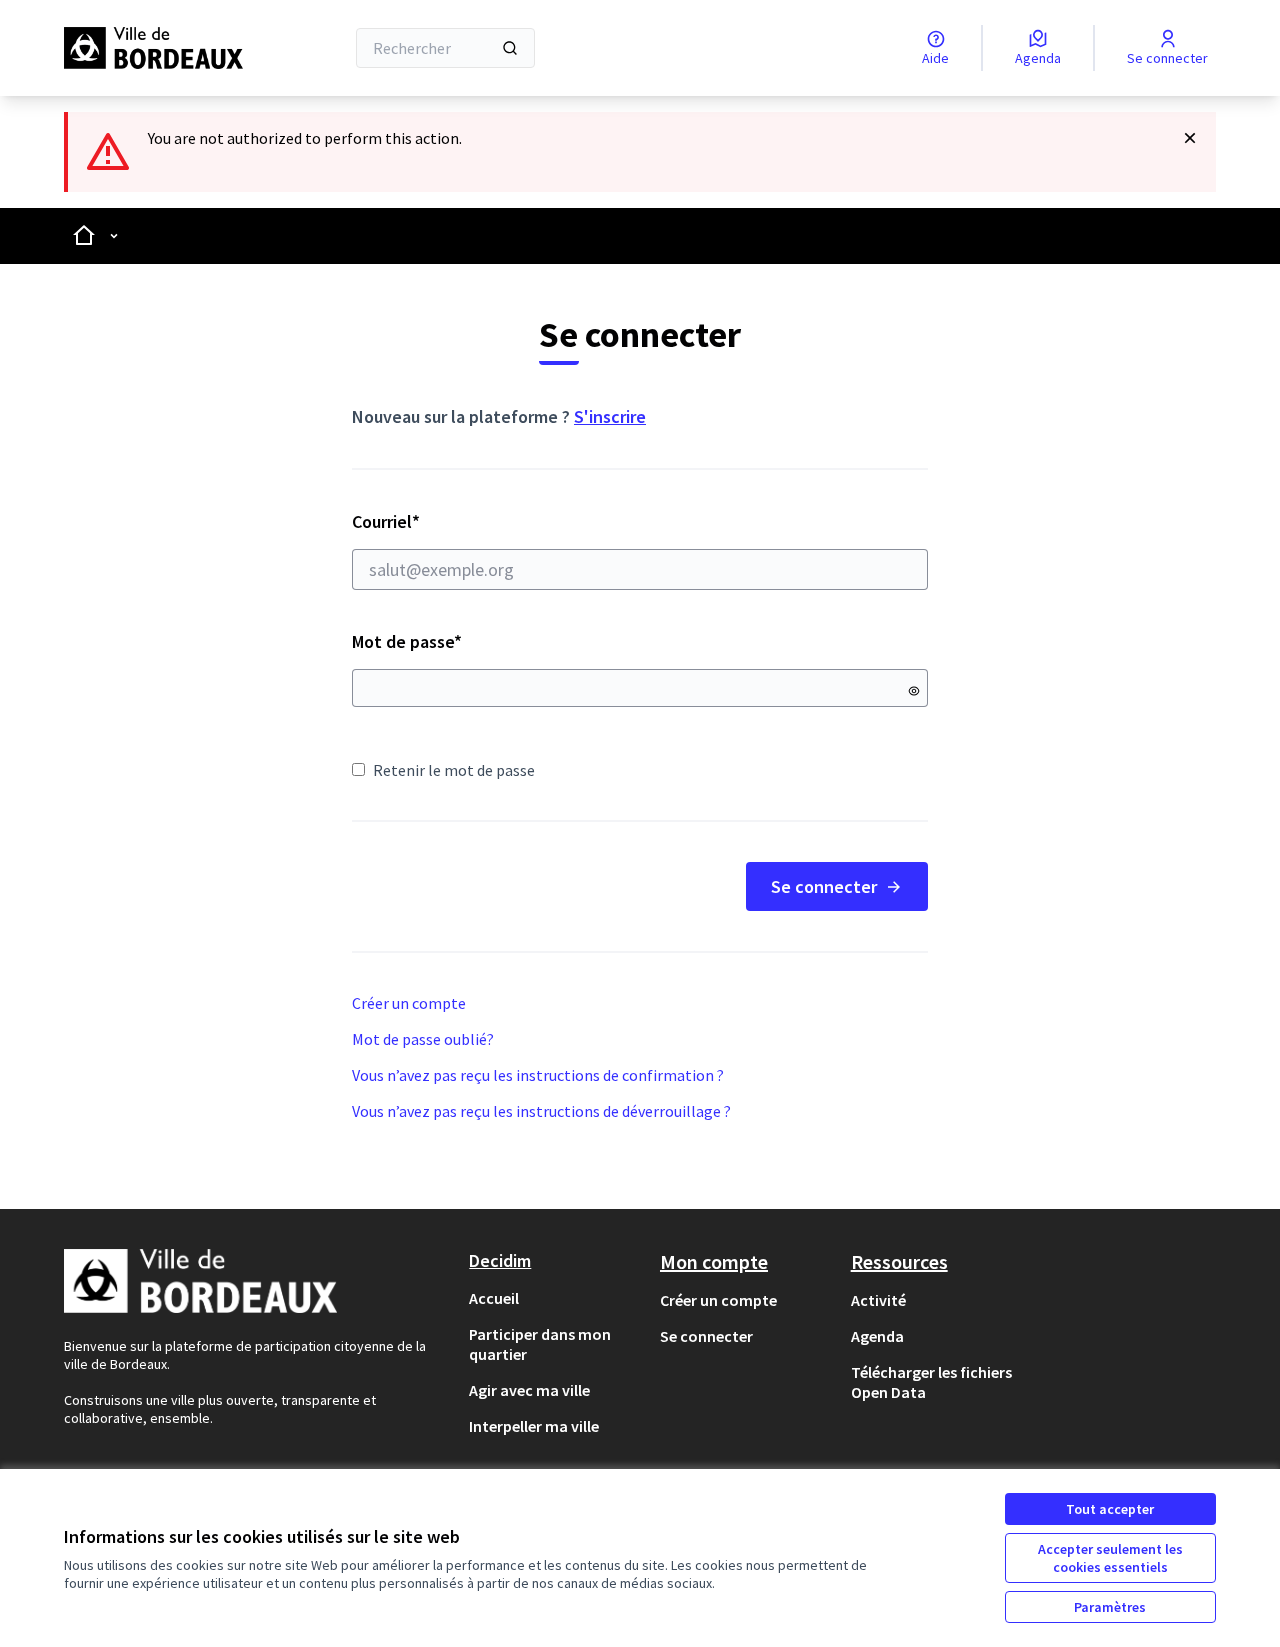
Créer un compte (409, 1003)
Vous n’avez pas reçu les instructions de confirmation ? (538, 1075)
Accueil (494, 1298)
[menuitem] (556, 1298)
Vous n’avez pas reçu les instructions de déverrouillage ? (541, 1111)
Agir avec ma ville (529, 1390)
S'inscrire (610, 416)
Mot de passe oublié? (423, 1039)
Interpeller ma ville (534, 1426)
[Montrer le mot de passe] (914, 691)
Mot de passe (407, 641)
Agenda (877, 1336)
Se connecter (824, 886)
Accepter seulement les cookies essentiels (1110, 1558)
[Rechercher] (510, 48)
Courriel (457, 521)
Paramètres (1110, 1607)
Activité (878, 1300)
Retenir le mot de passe (454, 770)
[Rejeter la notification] (1190, 138)
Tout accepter (1110, 1509)
